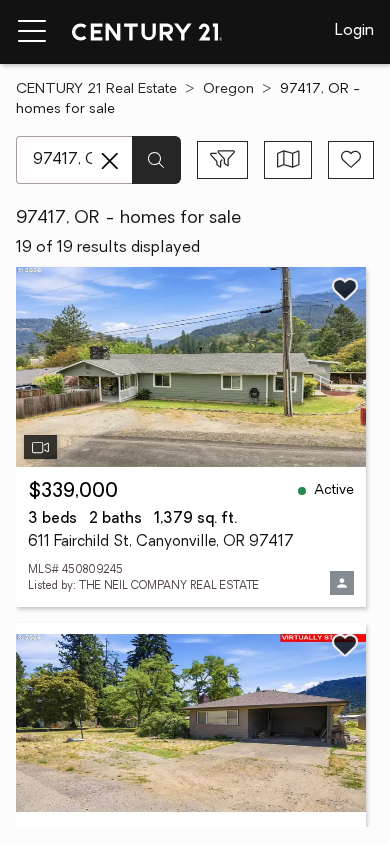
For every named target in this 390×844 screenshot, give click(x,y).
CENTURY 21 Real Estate (96, 89)
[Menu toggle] (32, 32)
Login (354, 31)
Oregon (228, 89)
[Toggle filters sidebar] (222, 160)
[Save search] (351, 160)
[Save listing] (345, 289)
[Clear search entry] (110, 161)
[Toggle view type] (288, 160)
